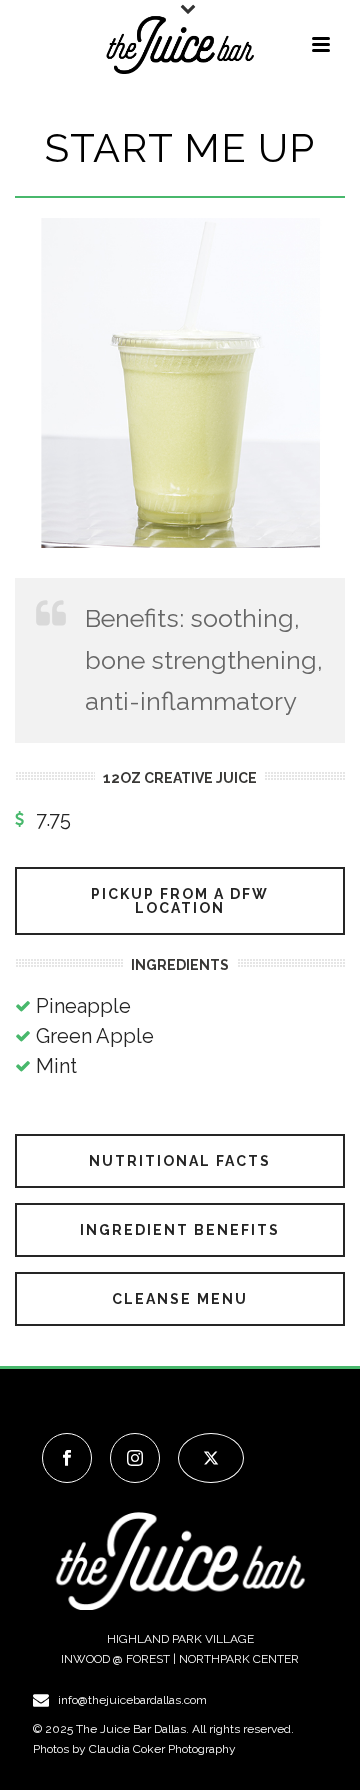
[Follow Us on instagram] (135, 1458)
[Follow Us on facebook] (67, 1458)
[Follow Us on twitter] (211, 1458)
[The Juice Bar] (180, 45)
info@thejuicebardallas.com (132, 1700)
